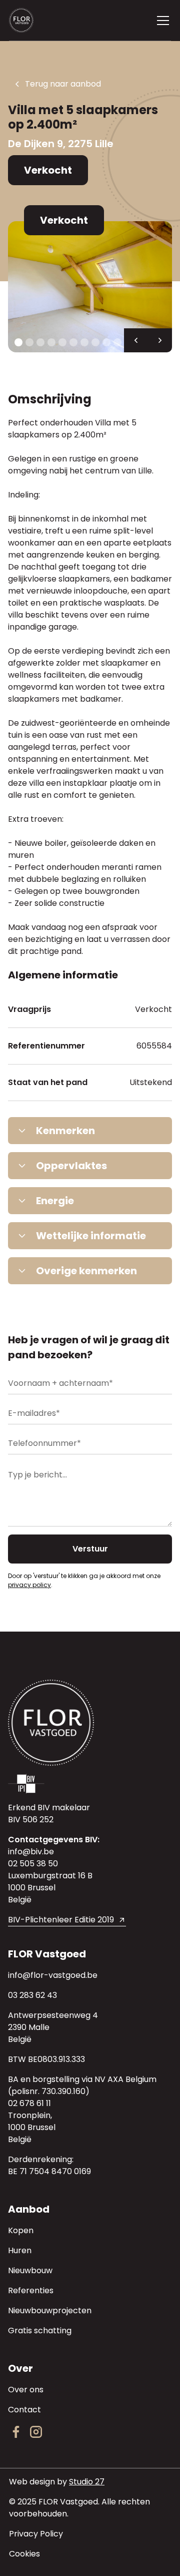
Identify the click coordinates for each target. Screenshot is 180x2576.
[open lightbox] (90, 287)
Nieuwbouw (30, 2270)
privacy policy (29, 1585)
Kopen (21, 2230)
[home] (29, 20)
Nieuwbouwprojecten (50, 2310)
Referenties (31, 2290)
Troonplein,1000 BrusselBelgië (32, 2127)
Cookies (24, 2554)
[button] (161, 21)
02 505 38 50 (33, 1864)
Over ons (26, 2390)
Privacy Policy (36, 2534)
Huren (20, 2250)
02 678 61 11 (29, 2103)
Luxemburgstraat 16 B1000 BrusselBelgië (50, 1888)
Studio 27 (87, 2482)
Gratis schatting (40, 2331)
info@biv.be (31, 1852)
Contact (24, 2410)
